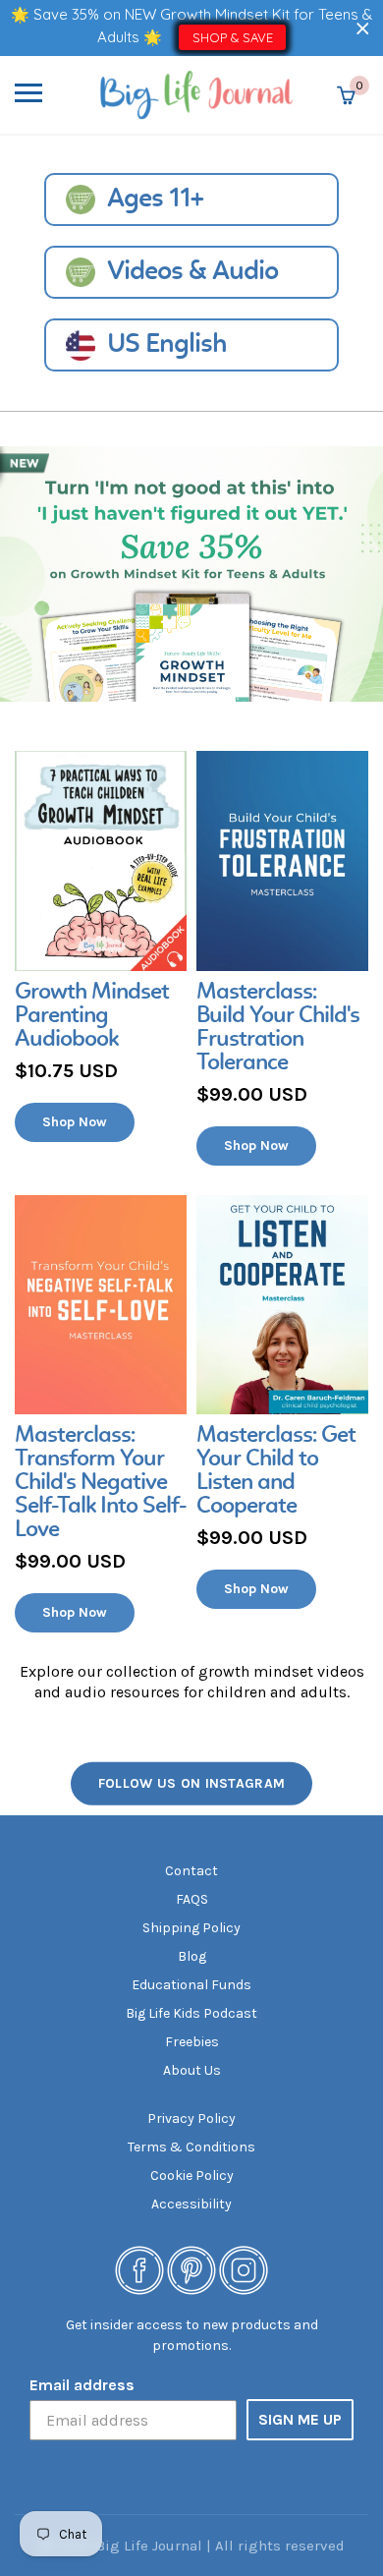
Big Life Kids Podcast (191, 2013)
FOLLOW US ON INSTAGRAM (192, 1783)
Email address (82, 2385)
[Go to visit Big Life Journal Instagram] (244, 2269)
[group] (101, 946)
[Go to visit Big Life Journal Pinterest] (191, 2269)
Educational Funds (191, 1985)
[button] (363, 28)
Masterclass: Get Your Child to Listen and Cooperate (276, 1471)
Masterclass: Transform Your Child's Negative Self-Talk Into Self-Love (101, 1483)
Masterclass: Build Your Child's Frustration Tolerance (278, 1028)
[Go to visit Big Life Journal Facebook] (139, 2269)
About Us (192, 2070)
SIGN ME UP (300, 2419)
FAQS (192, 1899)
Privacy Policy (191, 2118)
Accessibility (191, 2204)
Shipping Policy (191, 1928)
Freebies (192, 2042)
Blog (192, 1956)
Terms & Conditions (191, 2147)
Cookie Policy (192, 2175)
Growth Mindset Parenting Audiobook (92, 1016)
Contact (191, 1871)
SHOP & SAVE (233, 37)
